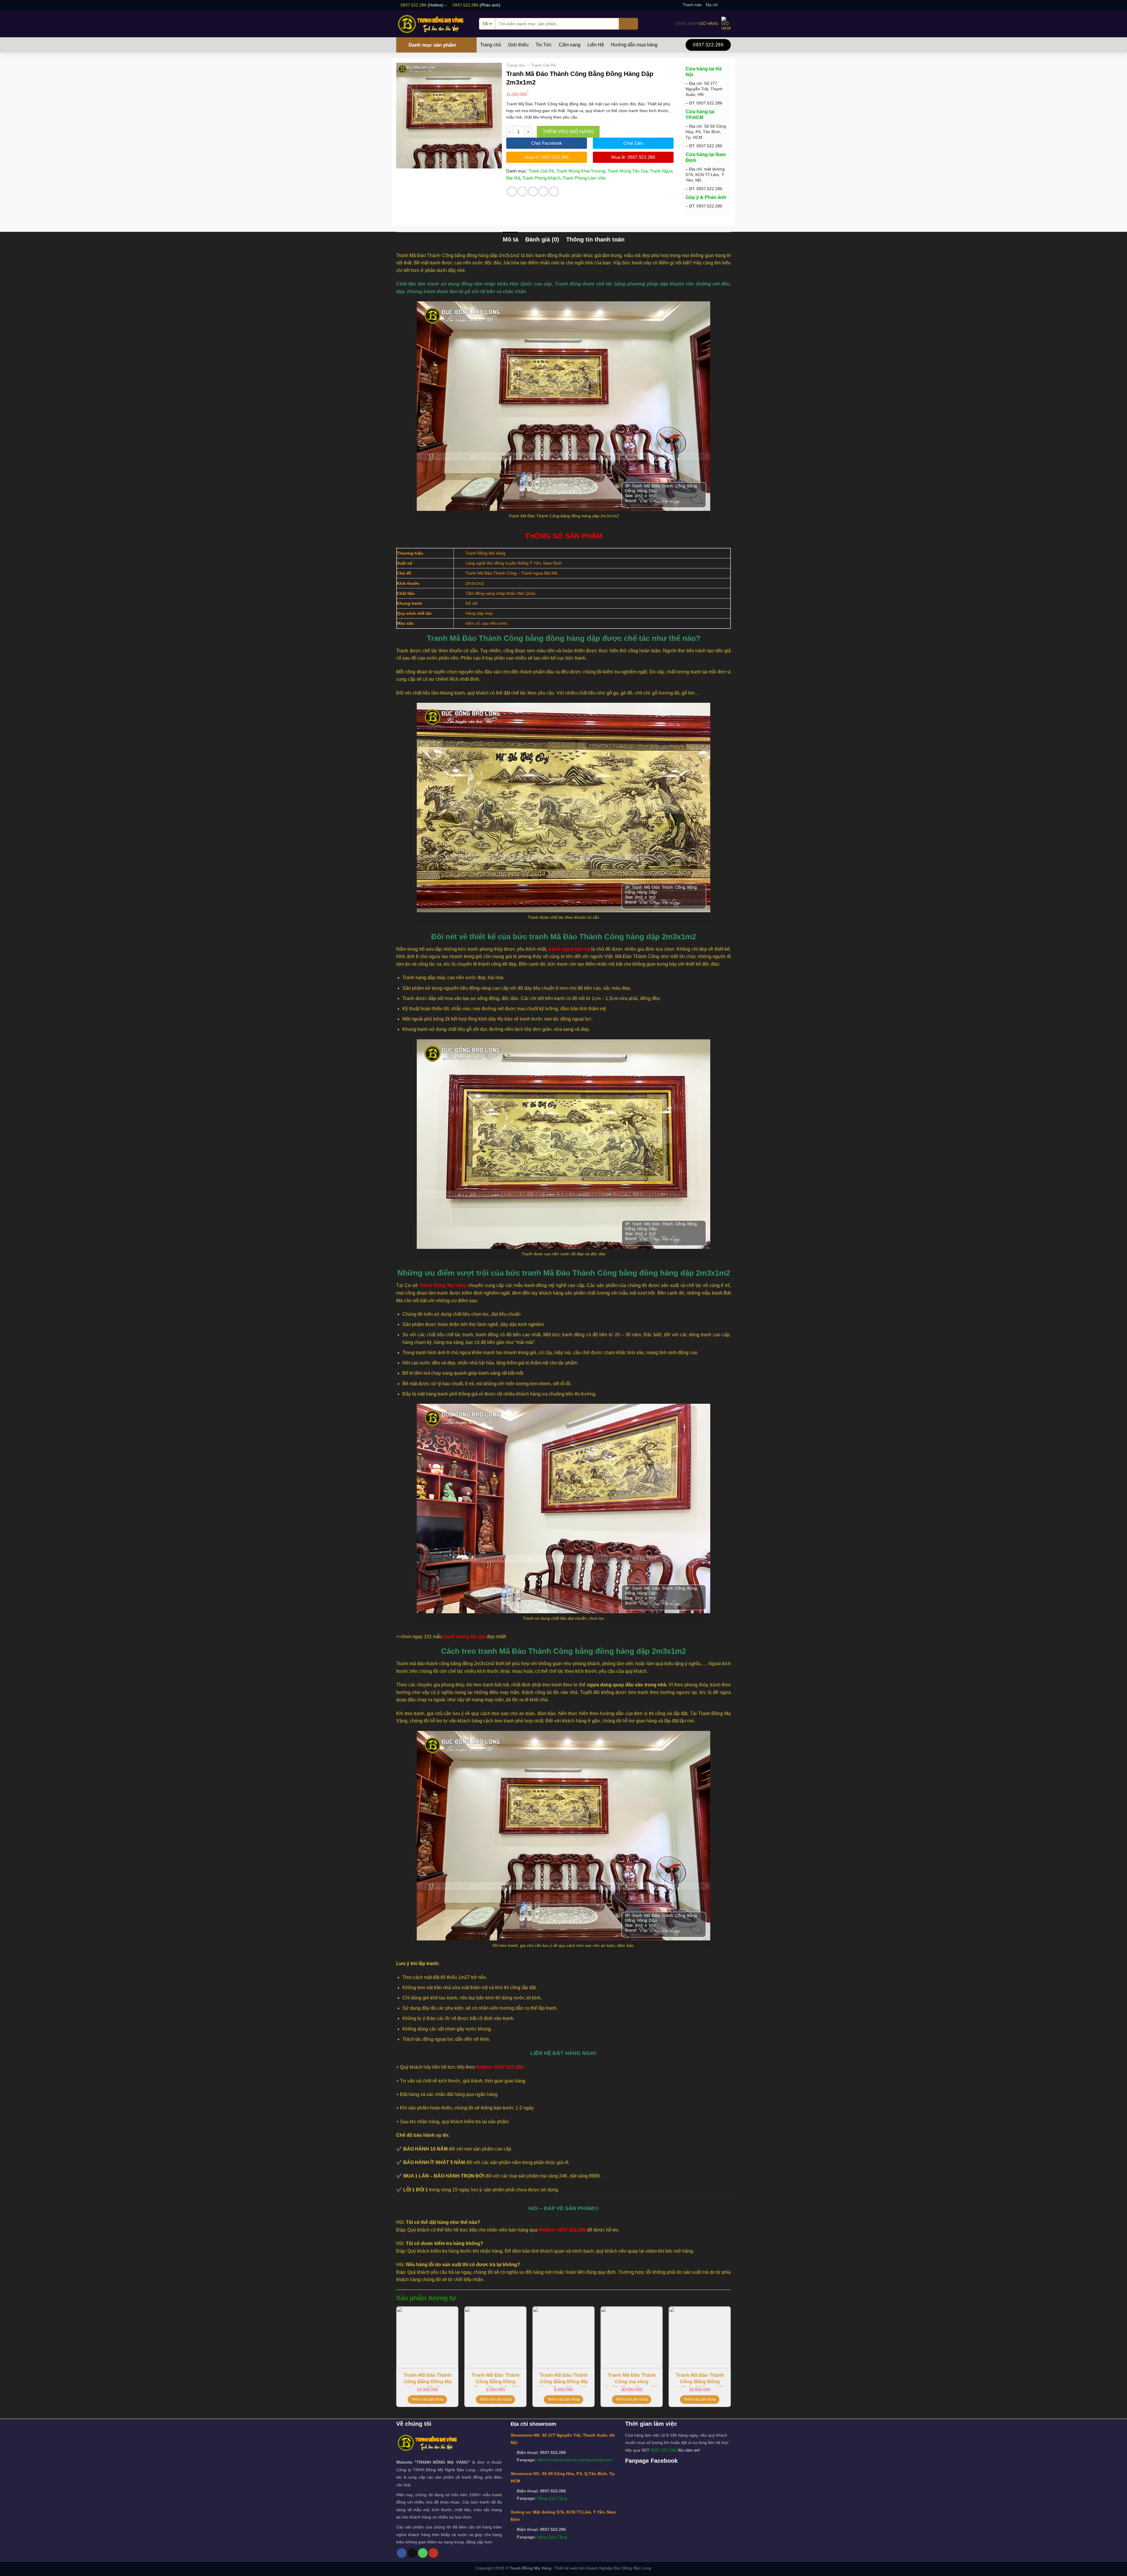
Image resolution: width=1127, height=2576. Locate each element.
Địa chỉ (712, 5)
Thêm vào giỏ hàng (568, 132)
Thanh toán (692, 5)
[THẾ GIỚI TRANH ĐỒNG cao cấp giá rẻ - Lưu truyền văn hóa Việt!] (433, 24)
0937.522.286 (414, 5)
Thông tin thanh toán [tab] (595, 239)
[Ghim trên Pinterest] (543, 191)
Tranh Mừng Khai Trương (581, 171)
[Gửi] (629, 24)
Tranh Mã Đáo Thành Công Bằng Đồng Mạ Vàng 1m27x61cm (427, 2380)
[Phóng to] (404, 161)
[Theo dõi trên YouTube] (433, 2553)
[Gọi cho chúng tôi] (423, 2553)
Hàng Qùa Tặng (552, 2498)
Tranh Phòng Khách (541, 178)
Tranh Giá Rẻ (543, 65)
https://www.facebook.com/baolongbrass (575, 2460)
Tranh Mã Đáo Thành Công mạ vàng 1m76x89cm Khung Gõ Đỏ (632, 2380)
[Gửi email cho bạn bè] (533, 191)
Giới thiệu (518, 45)
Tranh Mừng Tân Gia (627, 171)
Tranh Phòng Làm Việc (584, 178)
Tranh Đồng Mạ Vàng (530, 2568)
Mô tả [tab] (511, 239)
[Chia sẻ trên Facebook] (512, 191)
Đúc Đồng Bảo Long (632, 2568)
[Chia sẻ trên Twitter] (522, 191)
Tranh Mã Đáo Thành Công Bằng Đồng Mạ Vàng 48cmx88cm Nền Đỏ (563, 2380)
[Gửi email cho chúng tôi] (728, 5)
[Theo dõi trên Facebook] (722, 5)
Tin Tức (544, 45)
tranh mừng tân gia (464, 1637)
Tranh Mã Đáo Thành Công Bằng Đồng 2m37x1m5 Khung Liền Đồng (700, 2380)
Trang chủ (491, 45)
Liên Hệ (596, 45)
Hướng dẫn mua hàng (634, 45)
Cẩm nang (570, 45)
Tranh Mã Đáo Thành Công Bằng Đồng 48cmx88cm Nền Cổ (496, 2380)
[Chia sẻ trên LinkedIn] (554, 191)
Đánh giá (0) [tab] (542, 239)
